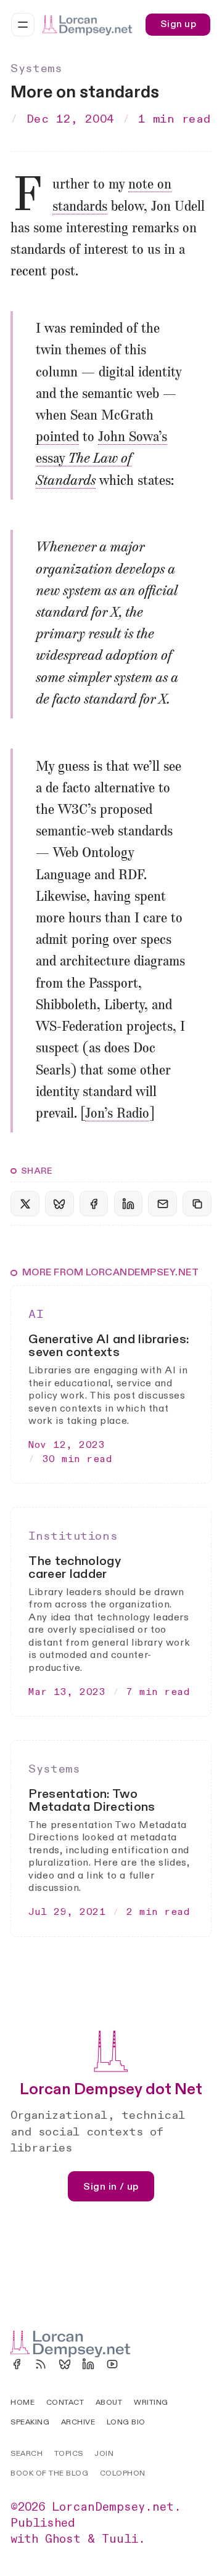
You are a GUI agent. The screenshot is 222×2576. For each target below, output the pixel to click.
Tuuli (120, 2539)
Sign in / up (111, 2187)
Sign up (178, 24)
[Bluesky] (65, 2364)
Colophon (123, 2473)
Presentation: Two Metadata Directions (92, 1800)
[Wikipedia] (136, 2364)
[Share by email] (162, 1204)
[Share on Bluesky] (59, 1204)
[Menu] (23, 25)
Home (23, 2402)
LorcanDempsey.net (113, 2507)
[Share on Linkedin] (128, 1204)
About (109, 2402)
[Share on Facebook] (94, 1204)
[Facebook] (17, 2364)
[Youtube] (112, 2364)
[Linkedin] (88, 2364)
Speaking (30, 2422)
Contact (65, 2402)
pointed (57, 437)
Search (27, 2453)
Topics (69, 2453)
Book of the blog (49, 2473)
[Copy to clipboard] (197, 1204)
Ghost (63, 2539)
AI (36, 1314)
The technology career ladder (75, 1567)
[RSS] (41, 2364)
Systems (36, 69)
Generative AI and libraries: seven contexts (109, 1346)
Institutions (73, 1536)
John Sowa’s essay (101, 459)
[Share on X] (25, 1204)
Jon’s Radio (117, 1114)
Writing (151, 2402)
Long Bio (126, 2422)
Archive (78, 2422)
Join (104, 2453)
